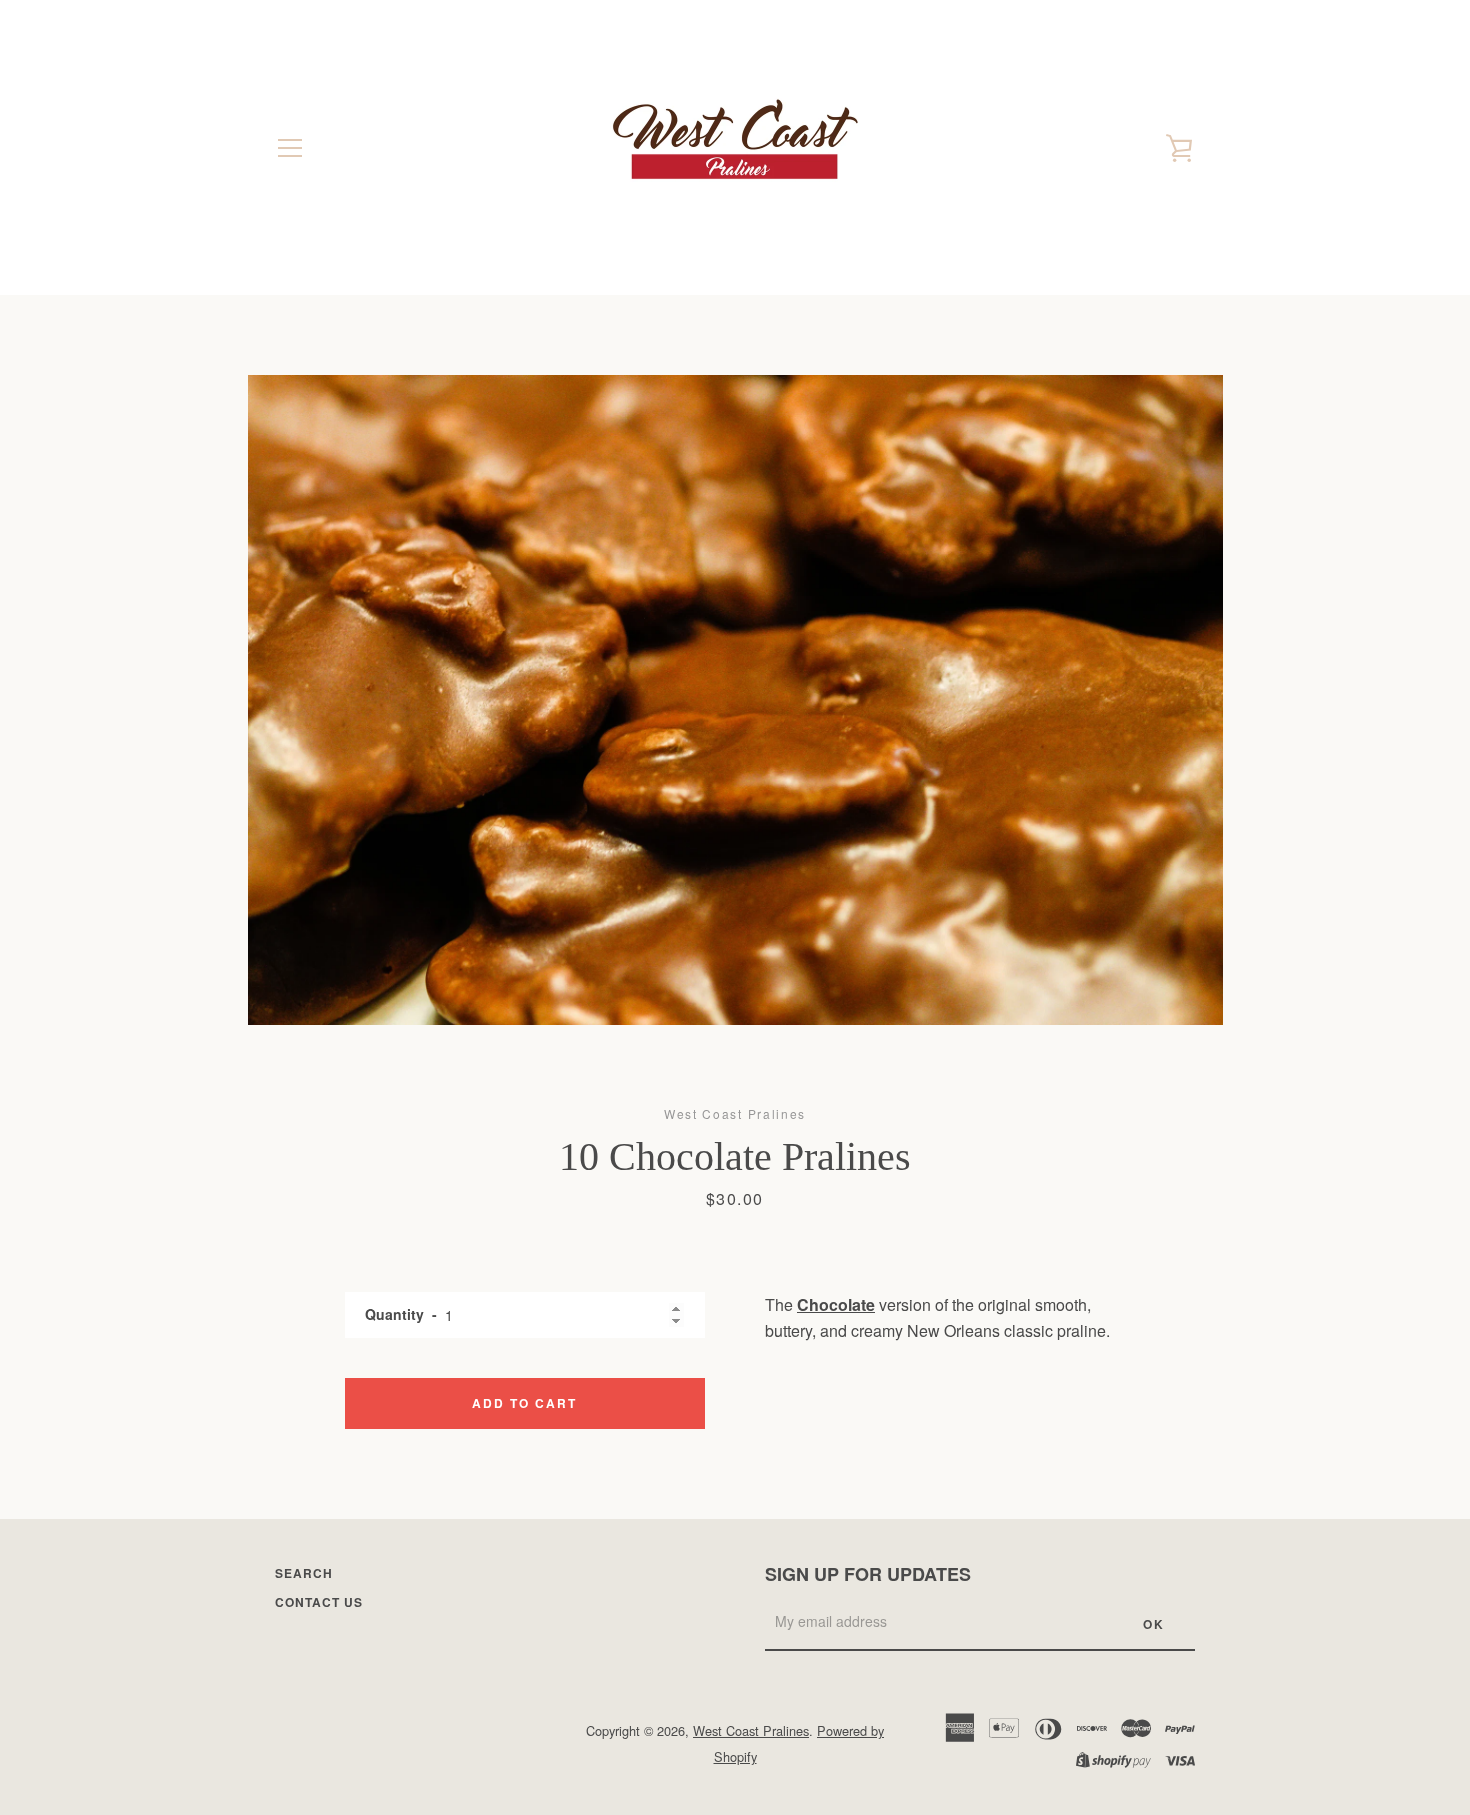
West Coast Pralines (751, 1730)
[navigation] (290, 148)
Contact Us (319, 1602)
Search (304, 1573)
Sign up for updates (868, 1574)
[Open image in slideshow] (735, 700)
